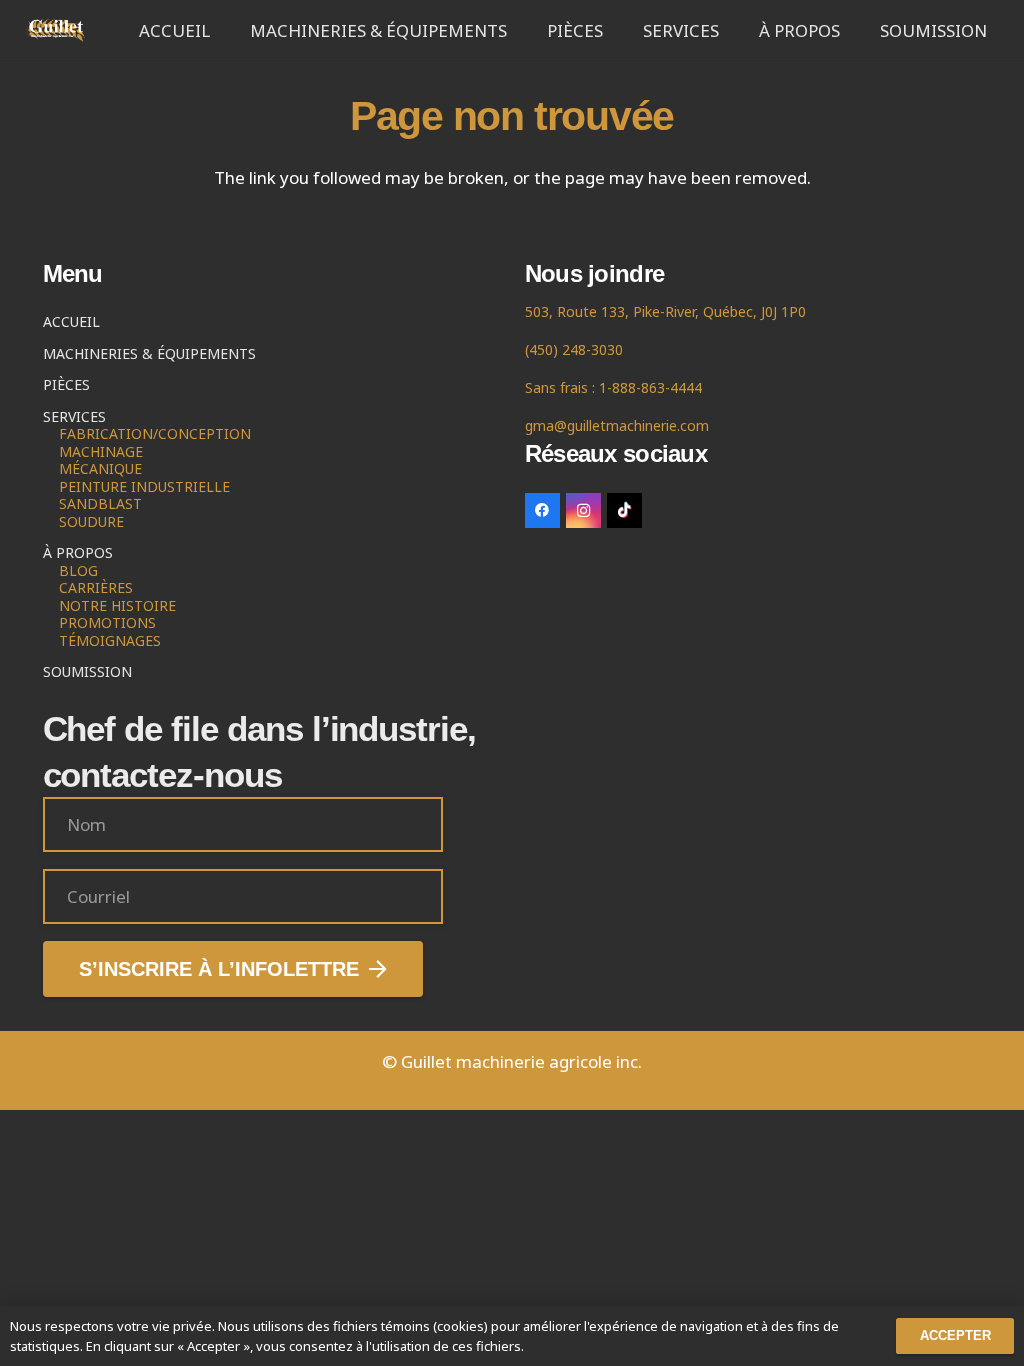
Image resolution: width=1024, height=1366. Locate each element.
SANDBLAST (100, 503)
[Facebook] (542, 510)
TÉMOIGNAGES (110, 640)
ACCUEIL (71, 321)
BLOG (78, 570)
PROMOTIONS (107, 622)
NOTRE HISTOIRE (117, 605)
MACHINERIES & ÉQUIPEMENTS (149, 353)
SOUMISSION (87, 671)
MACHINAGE (101, 451)
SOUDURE (91, 521)
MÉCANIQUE (100, 468)
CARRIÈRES (96, 587)
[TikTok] (624, 510)
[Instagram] (583, 510)
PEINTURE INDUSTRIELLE (144, 486)
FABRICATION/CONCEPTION (155, 433)
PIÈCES (66, 384)
